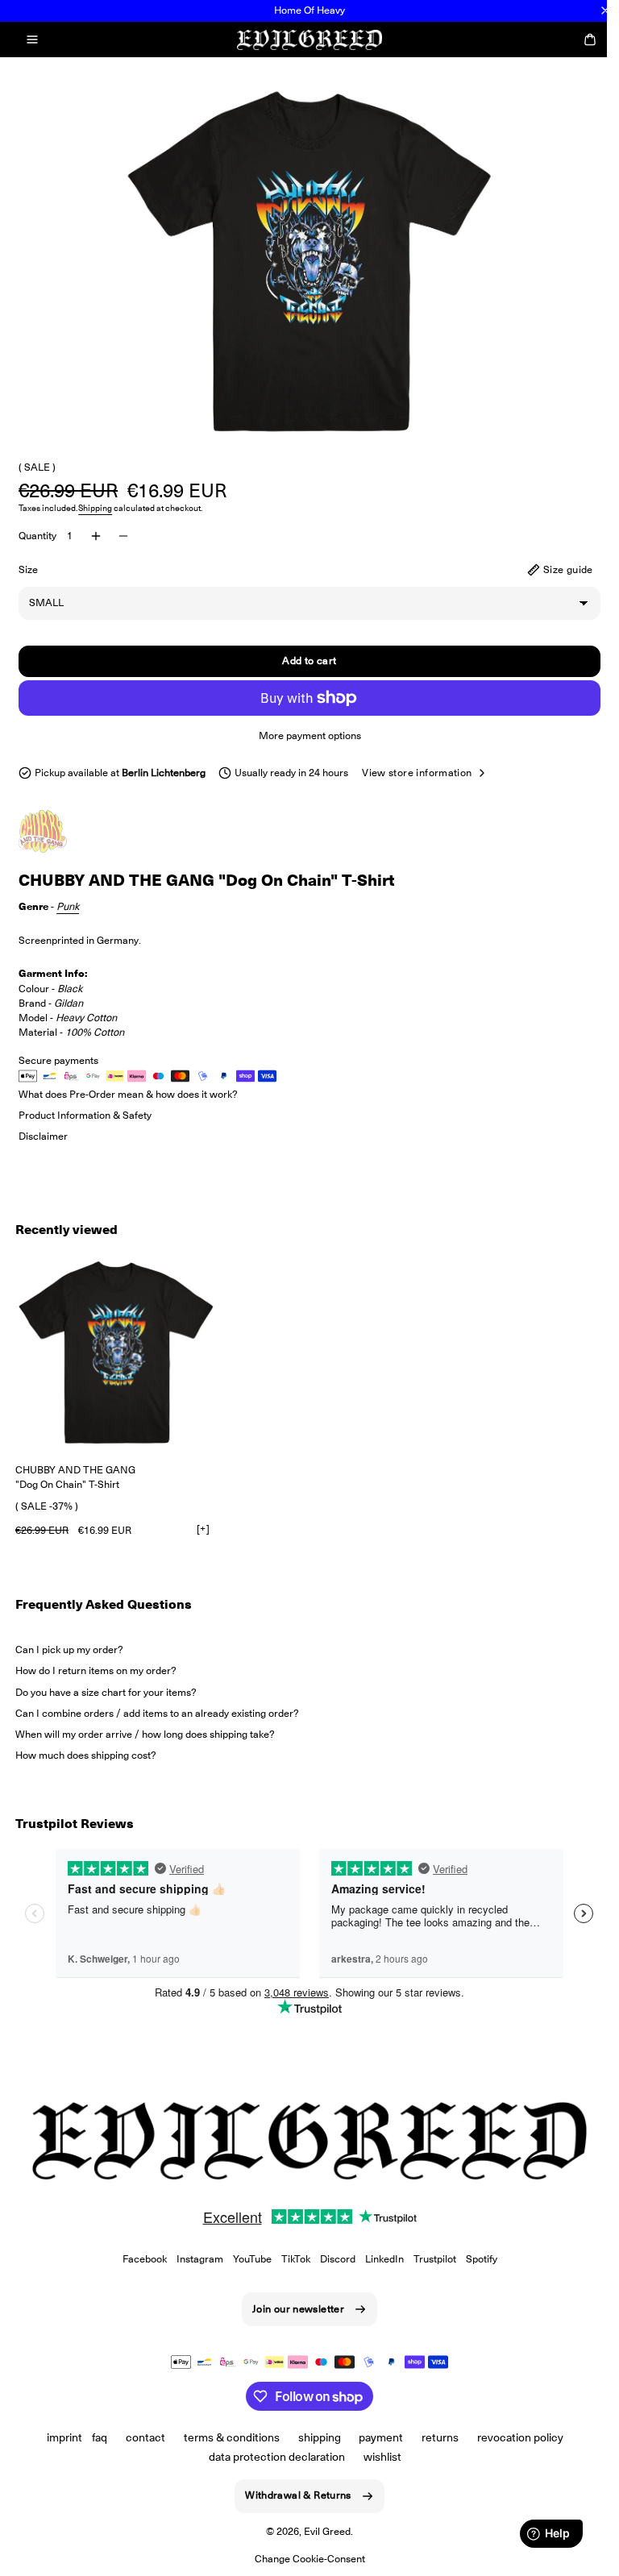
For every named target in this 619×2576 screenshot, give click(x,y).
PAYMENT (375, 2437)
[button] (32, 39)
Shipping (95, 508)
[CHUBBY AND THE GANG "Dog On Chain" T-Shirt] (116, 1352)
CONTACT (139, 2437)
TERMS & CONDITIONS (225, 2437)
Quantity (37, 536)
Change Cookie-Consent (303, 2559)
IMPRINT (59, 2437)
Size (28, 569)
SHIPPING (313, 2437)
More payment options (303, 735)
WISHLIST (377, 2457)
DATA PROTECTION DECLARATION (271, 2457)
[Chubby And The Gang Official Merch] (59, 831)
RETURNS (434, 2437)
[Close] (605, 10)
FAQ (94, 2437)
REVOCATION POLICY (515, 2437)
